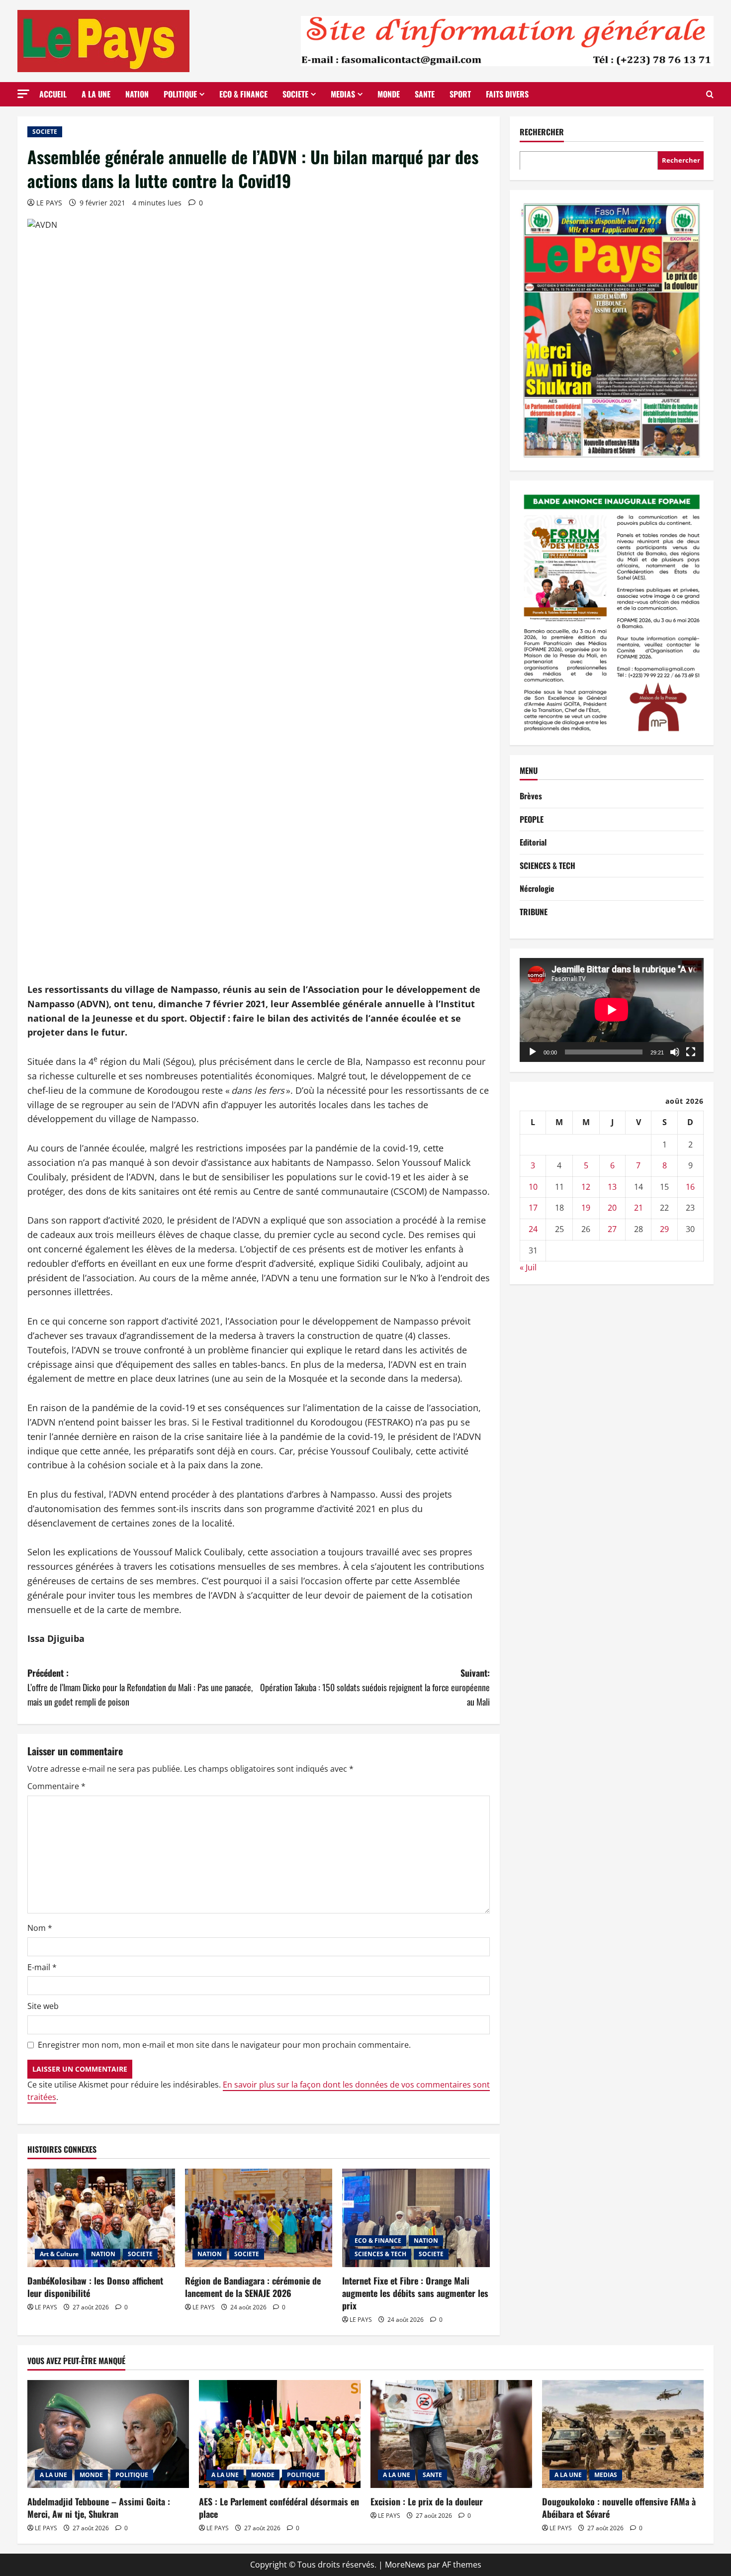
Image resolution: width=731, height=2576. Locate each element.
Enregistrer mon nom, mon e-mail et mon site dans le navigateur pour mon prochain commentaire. (224, 2045)
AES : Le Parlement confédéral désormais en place (279, 2508)
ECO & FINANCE (243, 94)
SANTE (425, 94)
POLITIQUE (180, 94)
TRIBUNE (534, 912)
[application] (612, 1010)
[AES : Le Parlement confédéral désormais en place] (280, 2434)
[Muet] (675, 1051)
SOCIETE (295, 94)
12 (586, 1186)
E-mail (42, 1967)
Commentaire (56, 1786)
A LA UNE (96, 94)
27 (612, 1229)
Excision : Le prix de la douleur (427, 2501)
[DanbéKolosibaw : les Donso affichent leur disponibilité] (101, 2218)
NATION (137, 94)
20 (612, 1208)
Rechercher (542, 132)
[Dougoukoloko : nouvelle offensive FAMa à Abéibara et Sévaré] (623, 2434)
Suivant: (375, 1687)
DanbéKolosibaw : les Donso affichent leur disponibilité (95, 2287)
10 (533, 1186)
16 (690, 1186)
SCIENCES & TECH (380, 2254)
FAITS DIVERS (507, 94)
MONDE (389, 94)
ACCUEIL (53, 94)
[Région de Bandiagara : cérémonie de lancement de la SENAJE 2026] (259, 2218)
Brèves (531, 796)
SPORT (460, 94)
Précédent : (140, 1687)
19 (586, 1208)
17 (533, 1208)
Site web (43, 2006)
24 (533, 1229)
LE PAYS (49, 203)
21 (639, 1208)
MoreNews (405, 2565)
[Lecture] (533, 1051)
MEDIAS (343, 94)
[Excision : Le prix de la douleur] (451, 2434)
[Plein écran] (691, 1051)
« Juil (528, 1267)
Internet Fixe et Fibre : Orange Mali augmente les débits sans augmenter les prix (415, 2293)
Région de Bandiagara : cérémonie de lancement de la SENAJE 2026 (253, 2287)
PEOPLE (532, 819)
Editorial (533, 842)
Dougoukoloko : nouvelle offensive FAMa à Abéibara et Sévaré (619, 2508)
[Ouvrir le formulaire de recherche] (710, 94)
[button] (23, 94)
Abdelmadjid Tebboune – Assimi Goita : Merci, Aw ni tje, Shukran (99, 2508)
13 (612, 1186)
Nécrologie (537, 888)
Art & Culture (59, 2254)
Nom (40, 1928)
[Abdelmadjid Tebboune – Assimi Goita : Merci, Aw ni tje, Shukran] (108, 2434)
